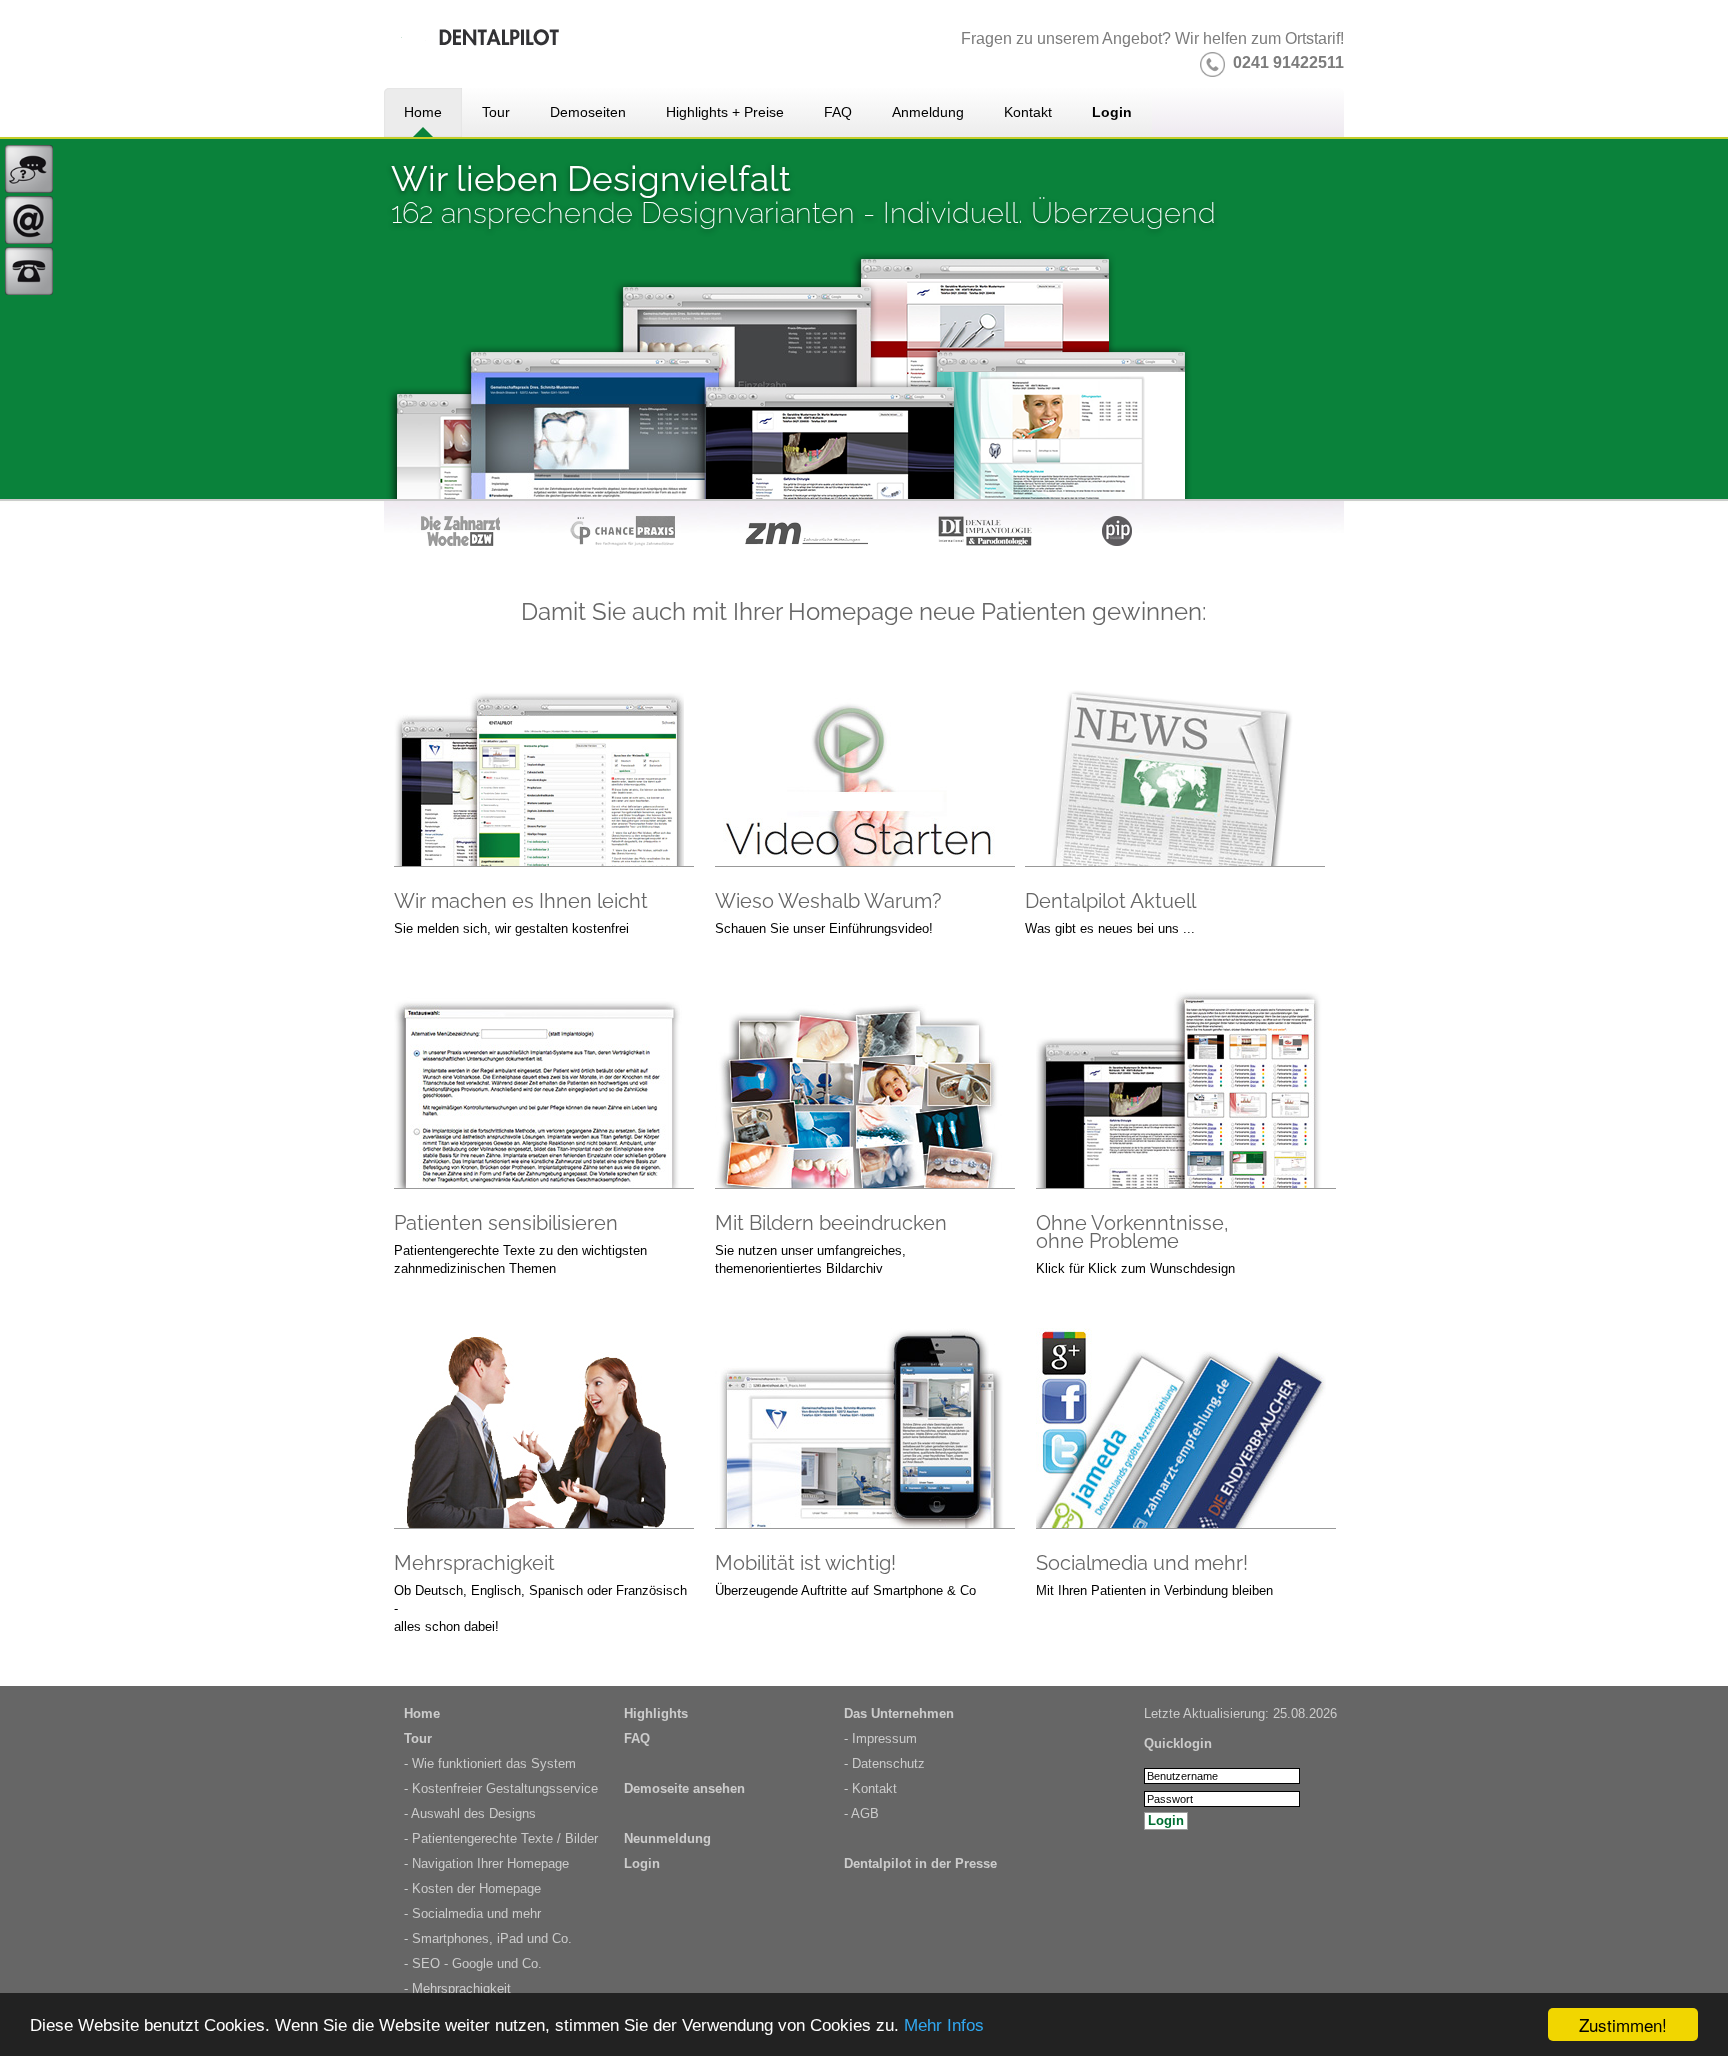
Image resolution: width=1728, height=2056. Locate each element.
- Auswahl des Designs (470, 1813)
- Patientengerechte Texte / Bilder (501, 1838)
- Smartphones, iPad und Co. (488, 1938)
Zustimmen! (1623, 2024)
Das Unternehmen (899, 1713)
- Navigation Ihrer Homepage (486, 1863)
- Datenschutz (884, 1763)
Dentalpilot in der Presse (920, 1863)
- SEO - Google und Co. (473, 1963)
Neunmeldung (667, 1838)
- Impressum (880, 1738)
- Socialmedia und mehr (472, 1913)
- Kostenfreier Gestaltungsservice (501, 1788)
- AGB (861, 1813)
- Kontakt (870, 1788)
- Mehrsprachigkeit (457, 1988)
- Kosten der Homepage (472, 1888)
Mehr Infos (944, 2025)
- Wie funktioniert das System (490, 1763)
